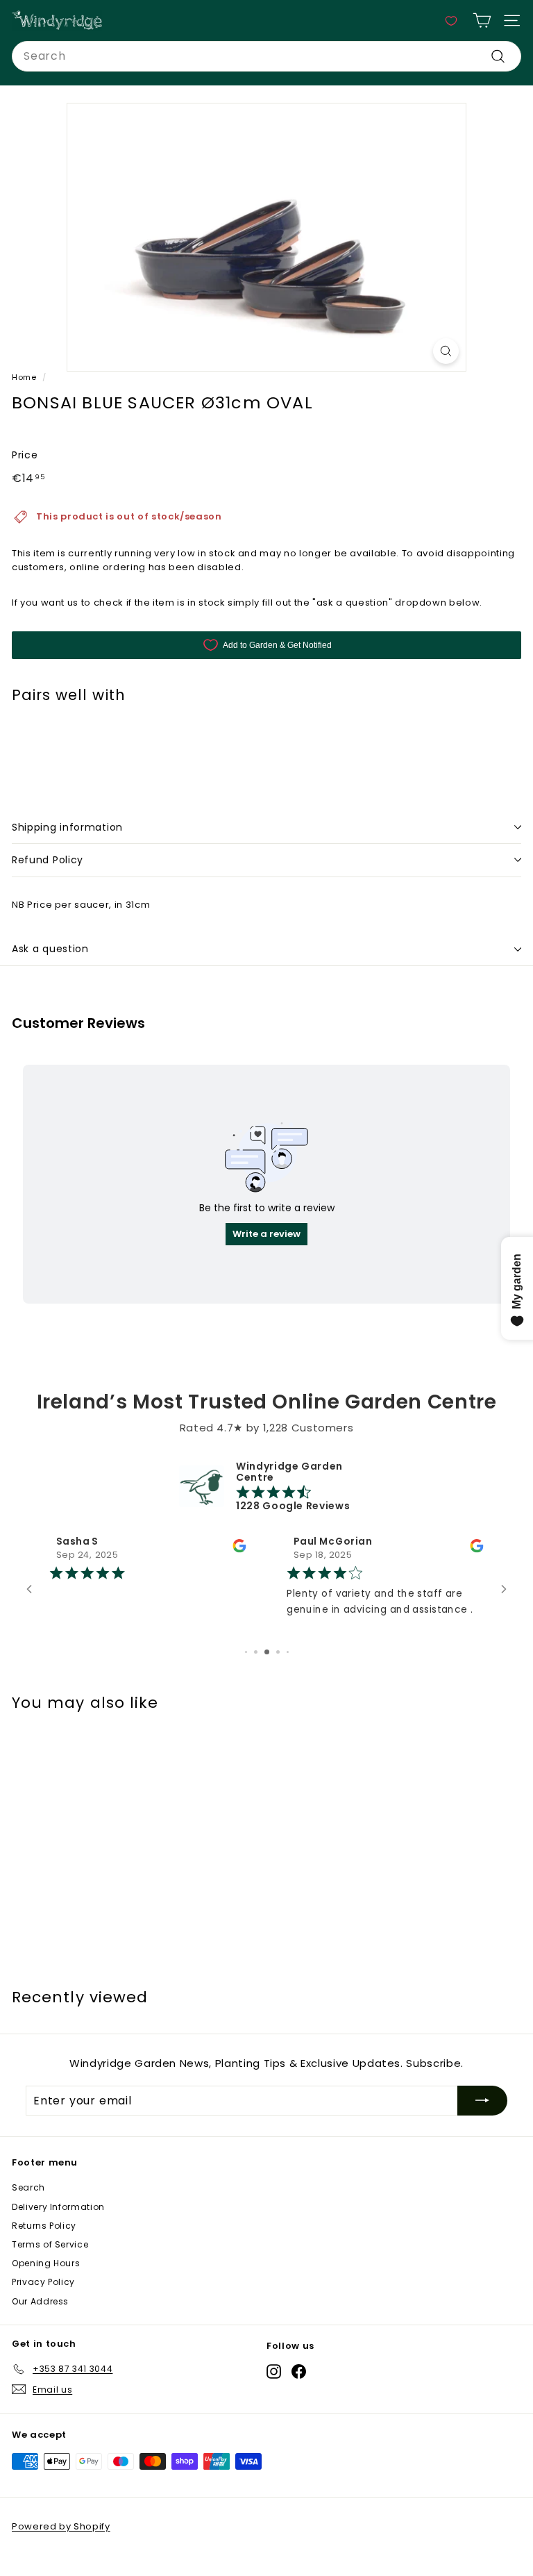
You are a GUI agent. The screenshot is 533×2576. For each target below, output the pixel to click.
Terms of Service (50, 2264)
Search (28, 2207)
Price (25, 455)
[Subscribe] (482, 2120)
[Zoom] (446, 351)
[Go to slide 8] (267, 1671)
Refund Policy (48, 860)
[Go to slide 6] (246, 1671)
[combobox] (266, 56)
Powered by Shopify (61, 2546)
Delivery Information (58, 2226)
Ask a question (50, 949)
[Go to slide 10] (288, 1671)
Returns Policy (44, 2245)
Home (24, 377)
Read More (314, 1643)
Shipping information (67, 827)
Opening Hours (46, 2283)
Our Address (40, 2321)
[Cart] (482, 20)
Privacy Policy (43, 2301)
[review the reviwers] (239, 1550)
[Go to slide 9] (278, 1671)
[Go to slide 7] (256, 1671)
